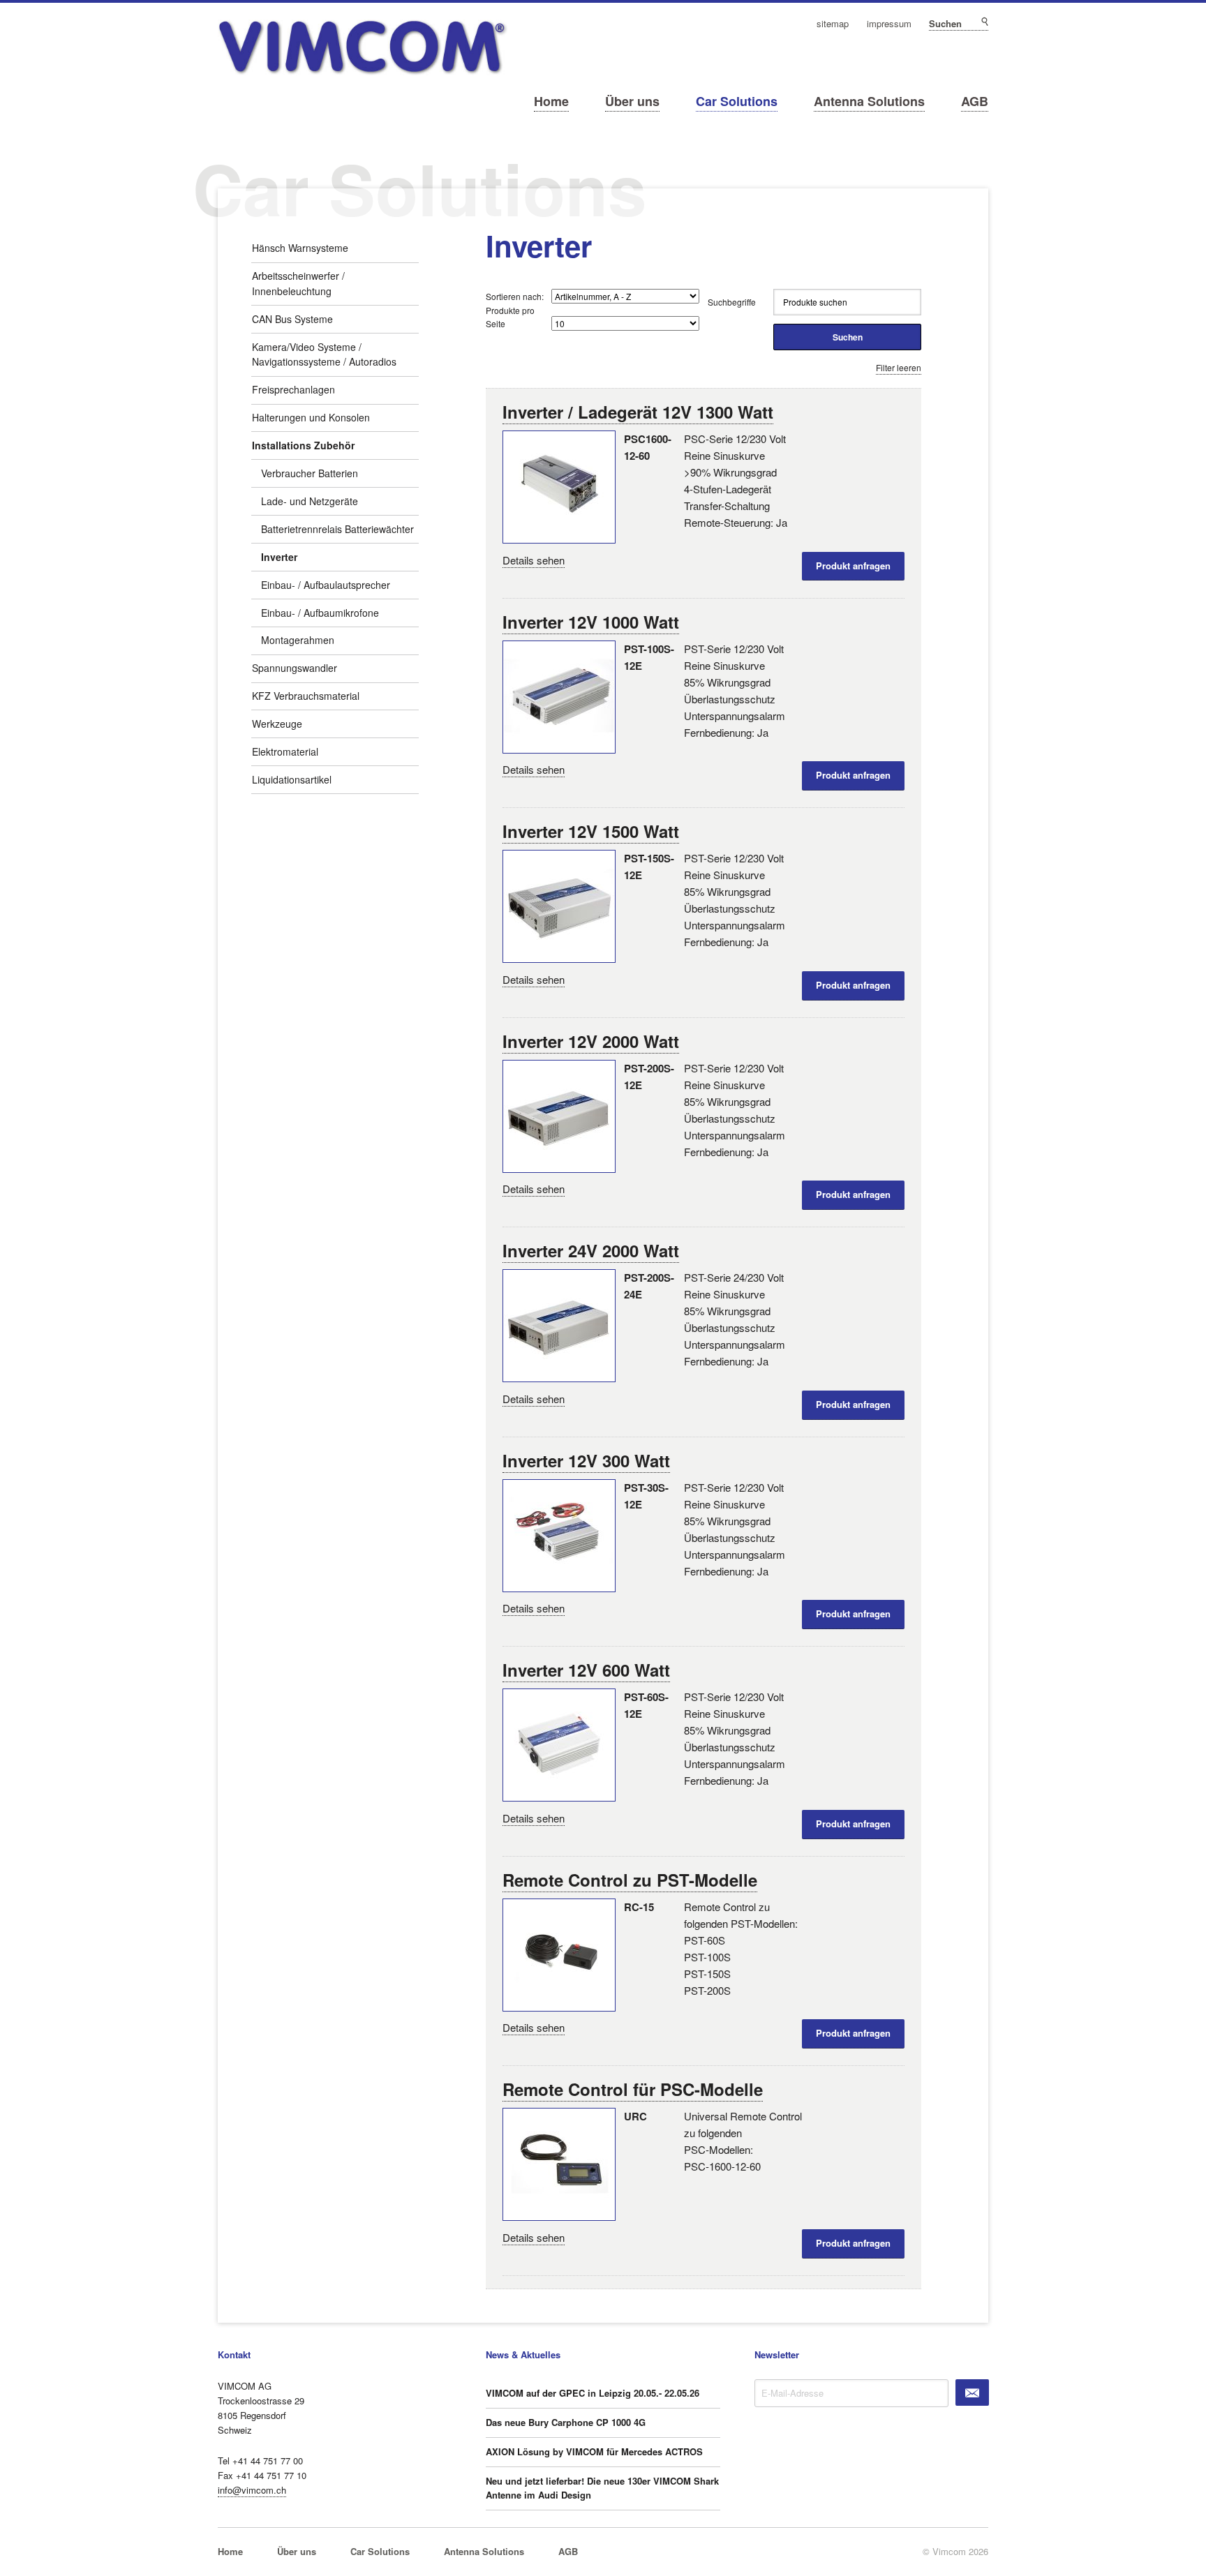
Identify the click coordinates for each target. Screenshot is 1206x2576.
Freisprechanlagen (293, 389)
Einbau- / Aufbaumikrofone (320, 613)
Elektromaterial (285, 751)
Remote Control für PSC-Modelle (633, 2089)
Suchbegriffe (732, 302)
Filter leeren (899, 367)
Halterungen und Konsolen (311, 417)
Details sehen (534, 560)
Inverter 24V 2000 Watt (591, 1250)
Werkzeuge (277, 724)
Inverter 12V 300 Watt (586, 1460)
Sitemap (833, 24)
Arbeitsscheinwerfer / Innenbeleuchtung (298, 283)
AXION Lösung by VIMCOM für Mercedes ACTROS (594, 2451)
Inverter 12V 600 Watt (586, 1670)
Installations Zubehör (303, 445)
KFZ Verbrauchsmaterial (306, 696)
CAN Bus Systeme (292, 319)
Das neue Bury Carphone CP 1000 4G (566, 2422)
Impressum (889, 24)
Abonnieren (972, 2392)
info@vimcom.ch (252, 2490)
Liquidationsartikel (292, 779)
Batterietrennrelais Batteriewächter (337, 529)
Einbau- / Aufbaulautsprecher (326, 585)
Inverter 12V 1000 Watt (591, 622)
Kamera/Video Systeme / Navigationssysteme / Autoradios (324, 354)
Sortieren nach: (515, 296)
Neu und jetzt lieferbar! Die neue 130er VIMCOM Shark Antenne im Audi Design (602, 2488)
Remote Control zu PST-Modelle (630, 1880)
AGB (975, 101)
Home (551, 101)
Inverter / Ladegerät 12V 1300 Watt (638, 412)
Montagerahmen (298, 640)
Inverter (279, 557)
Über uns (632, 101)
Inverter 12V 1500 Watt (591, 831)
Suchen (984, 22)
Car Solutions (737, 101)
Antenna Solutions (869, 101)
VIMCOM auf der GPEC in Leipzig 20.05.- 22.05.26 (593, 2393)
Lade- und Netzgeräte (310, 501)
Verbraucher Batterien (310, 473)
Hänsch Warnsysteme (300, 248)
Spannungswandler (295, 668)
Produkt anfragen (853, 566)
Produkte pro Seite (510, 317)
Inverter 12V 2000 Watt (591, 1041)
